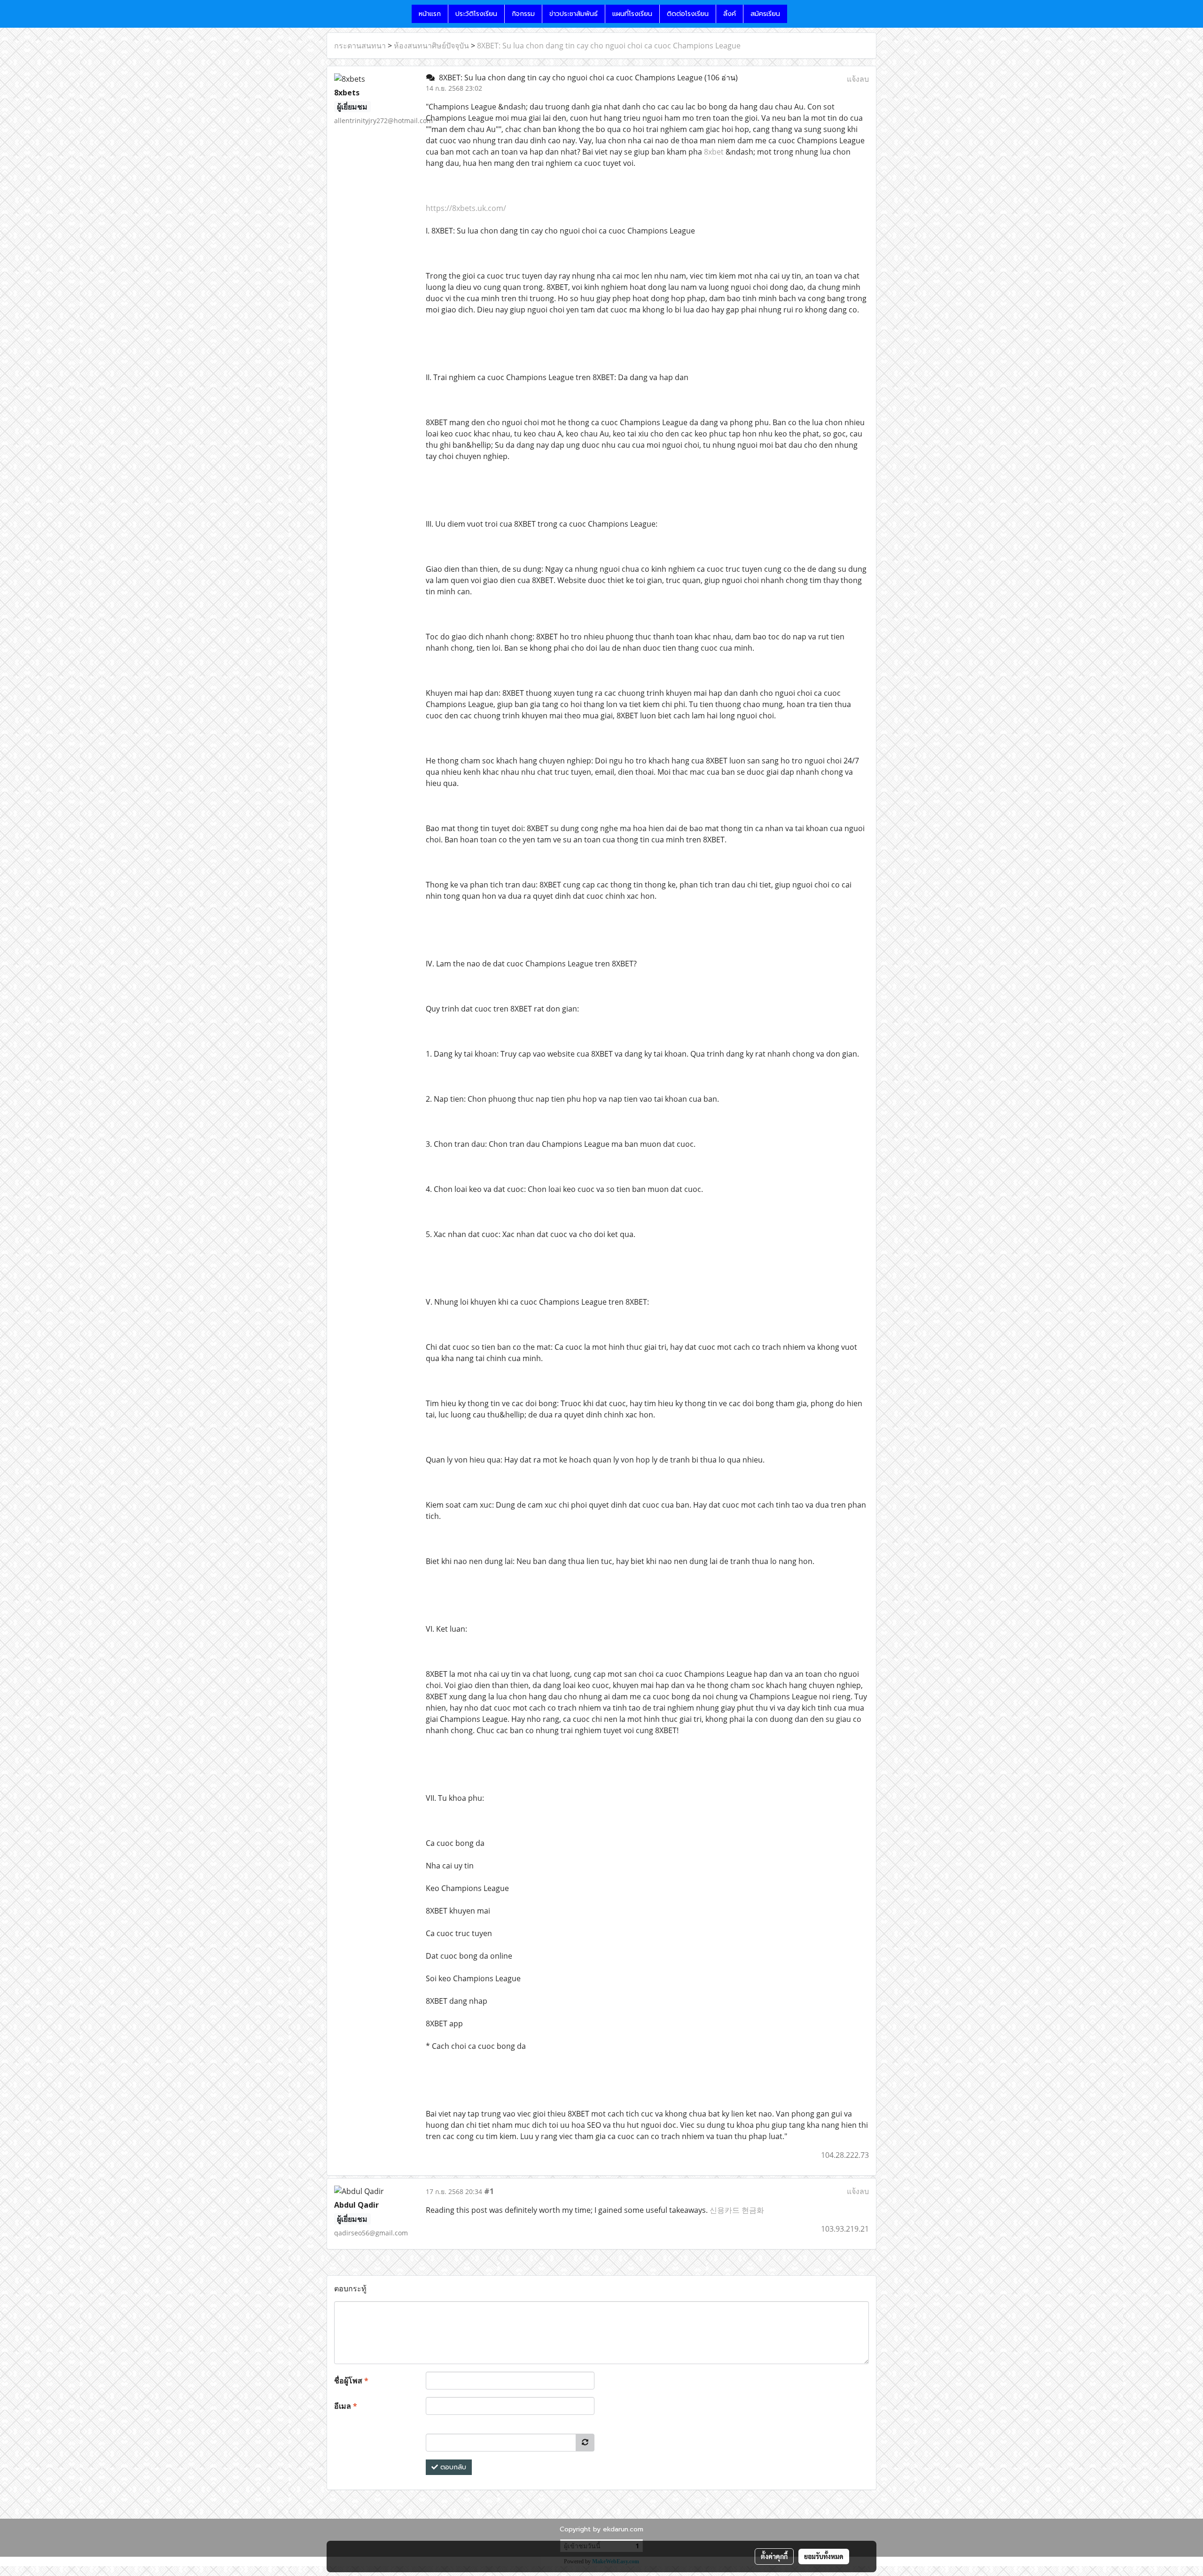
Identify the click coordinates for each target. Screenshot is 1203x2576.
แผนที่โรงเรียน (632, 14)
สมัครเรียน (765, 14)
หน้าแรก (430, 14)
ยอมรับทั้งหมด (824, 2556)
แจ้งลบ (858, 79)
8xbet (714, 152)
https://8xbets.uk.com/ (466, 208)
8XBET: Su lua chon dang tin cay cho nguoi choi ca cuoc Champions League (609, 46)
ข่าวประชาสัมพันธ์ (574, 14)
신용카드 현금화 (737, 2210)
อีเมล (346, 2406)
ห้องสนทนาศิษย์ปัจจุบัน (431, 46)
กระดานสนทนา (360, 46)
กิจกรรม (523, 14)
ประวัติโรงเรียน (476, 14)
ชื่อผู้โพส (351, 2381)
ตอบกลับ (452, 2467)
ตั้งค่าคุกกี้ (774, 2556)
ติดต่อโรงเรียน (688, 14)
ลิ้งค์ (730, 14)
